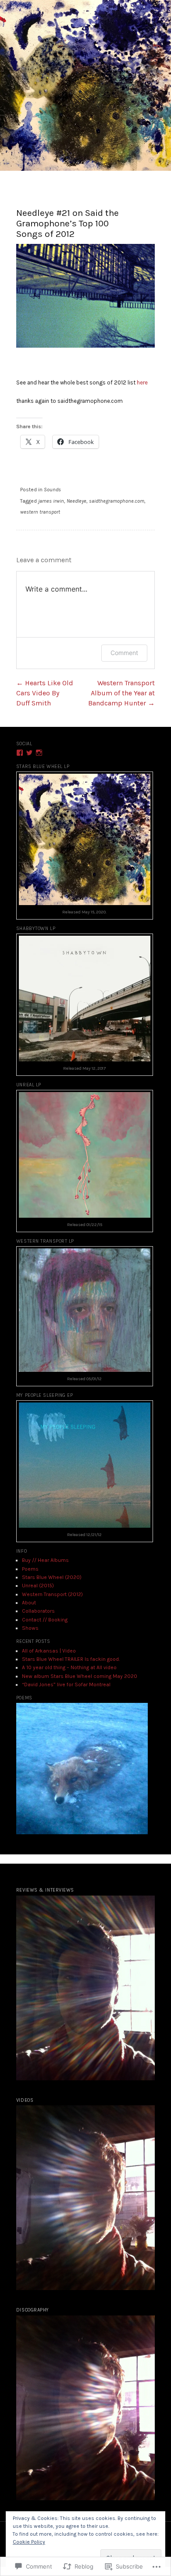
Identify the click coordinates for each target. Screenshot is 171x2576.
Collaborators (38, 1611)
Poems (30, 1569)
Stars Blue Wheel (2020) (52, 1577)
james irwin (51, 501)
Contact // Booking (45, 1620)
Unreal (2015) (38, 1586)
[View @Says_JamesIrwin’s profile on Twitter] (29, 753)
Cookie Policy (29, 2542)
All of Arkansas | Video (49, 1651)
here (143, 382)
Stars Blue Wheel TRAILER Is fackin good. (71, 1659)
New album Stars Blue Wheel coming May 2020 (80, 1676)
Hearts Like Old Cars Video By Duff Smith (45, 693)
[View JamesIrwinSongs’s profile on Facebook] (20, 753)
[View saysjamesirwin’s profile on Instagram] (39, 753)
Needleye (77, 501)
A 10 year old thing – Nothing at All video (69, 1667)
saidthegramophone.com (117, 501)
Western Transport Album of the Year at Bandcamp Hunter (121, 693)
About (29, 1603)
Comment (124, 653)
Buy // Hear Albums (45, 1560)
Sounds (52, 490)
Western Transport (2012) (52, 1594)
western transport (40, 512)
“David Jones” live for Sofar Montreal (66, 1684)
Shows (30, 1628)
